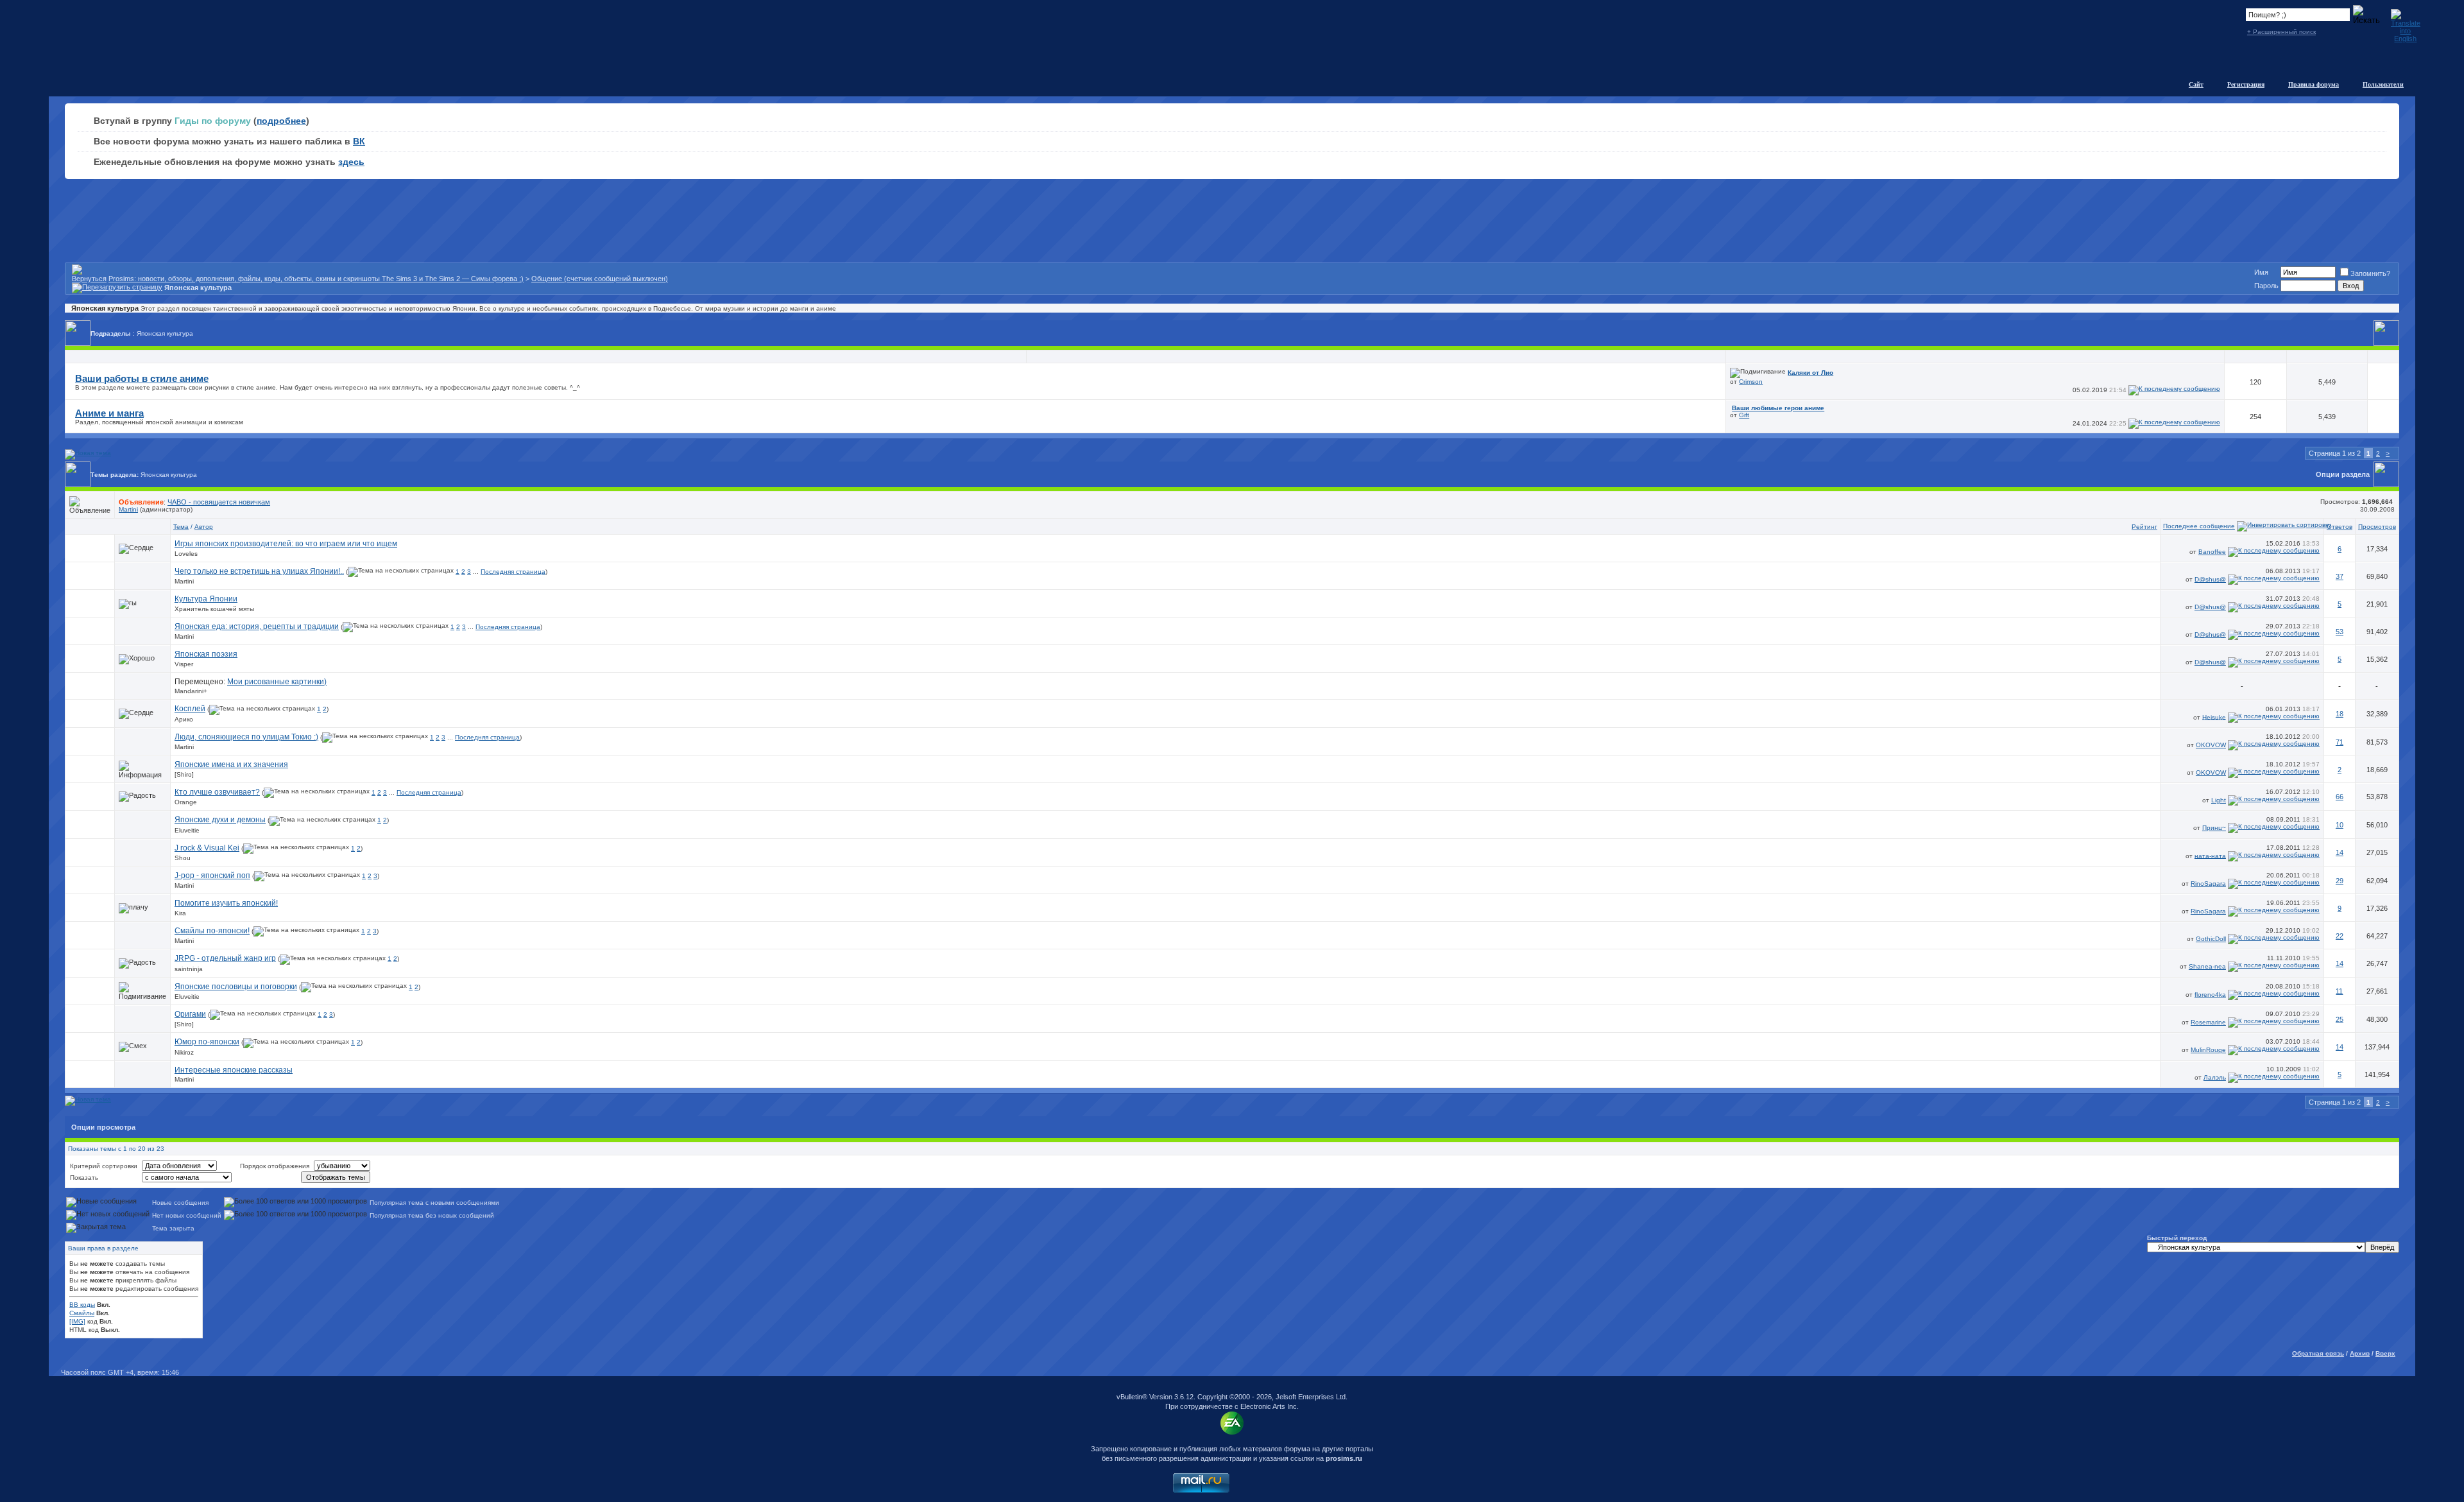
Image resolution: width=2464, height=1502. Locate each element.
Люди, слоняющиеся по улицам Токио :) (246, 737)
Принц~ (2214, 828)
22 (2340, 936)
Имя (2261, 272)
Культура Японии (206, 599)
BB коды (82, 1305)
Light (2219, 800)
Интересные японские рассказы (234, 1070)
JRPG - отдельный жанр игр (225, 958)
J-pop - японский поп (212, 876)
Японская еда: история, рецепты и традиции (257, 626)
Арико (184, 719)
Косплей (190, 709)
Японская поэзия (206, 654)
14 (2340, 852)
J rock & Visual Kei (207, 848)
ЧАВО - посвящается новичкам (219, 502)
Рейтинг (2144, 527)
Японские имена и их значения (231, 764)
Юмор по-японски (207, 1042)
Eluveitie (187, 830)
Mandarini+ (191, 691)
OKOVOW (2211, 745)
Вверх (2385, 1353)
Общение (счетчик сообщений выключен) (600, 279)
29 (2340, 881)
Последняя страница (513, 572)
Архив (2360, 1353)
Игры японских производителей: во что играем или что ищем (286, 544)
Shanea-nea (2207, 966)
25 (2340, 1019)
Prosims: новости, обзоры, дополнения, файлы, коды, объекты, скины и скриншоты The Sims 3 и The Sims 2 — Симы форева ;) (316, 279)
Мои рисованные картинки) (277, 682)
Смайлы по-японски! (212, 931)
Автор (204, 527)
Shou (183, 858)
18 (2340, 714)
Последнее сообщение (2199, 526)
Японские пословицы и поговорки (236, 987)
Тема (181, 527)
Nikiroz (184, 1052)
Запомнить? (2370, 273)
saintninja (189, 969)
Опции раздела (2343, 474)
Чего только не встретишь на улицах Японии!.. (259, 571)
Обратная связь (2318, 1353)
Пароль (2266, 286)
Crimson (1751, 382)
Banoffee (2212, 552)
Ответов (2340, 527)
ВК (359, 141)
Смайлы (82, 1313)
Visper (184, 664)
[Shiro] (184, 774)
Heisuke (2214, 717)
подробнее (281, 121)
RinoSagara (2208, 884)
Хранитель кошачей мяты (214, 609)
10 (2340, 825)
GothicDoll (2211, 939)
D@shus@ (2210, 579)
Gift (1744, 415)
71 (2340, 742)
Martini (128, 509)
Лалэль (2215, 1077)
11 (2339, 991)
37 (2340, 576)
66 (2340, 797)
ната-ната (2210, 855)
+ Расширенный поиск (2281, 32)
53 (2340, 632)
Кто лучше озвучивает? (217, 792)
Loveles (186, 554)
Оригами (190, 1014)
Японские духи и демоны (220, 820)
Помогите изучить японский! (226, 903)
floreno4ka (2210, 994)
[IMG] (77, 1321)
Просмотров (2377, 527)
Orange (186, 802)
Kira (180, 913)
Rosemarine (2208, 1022)
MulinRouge (2208, 1050)
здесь (351, 162)
